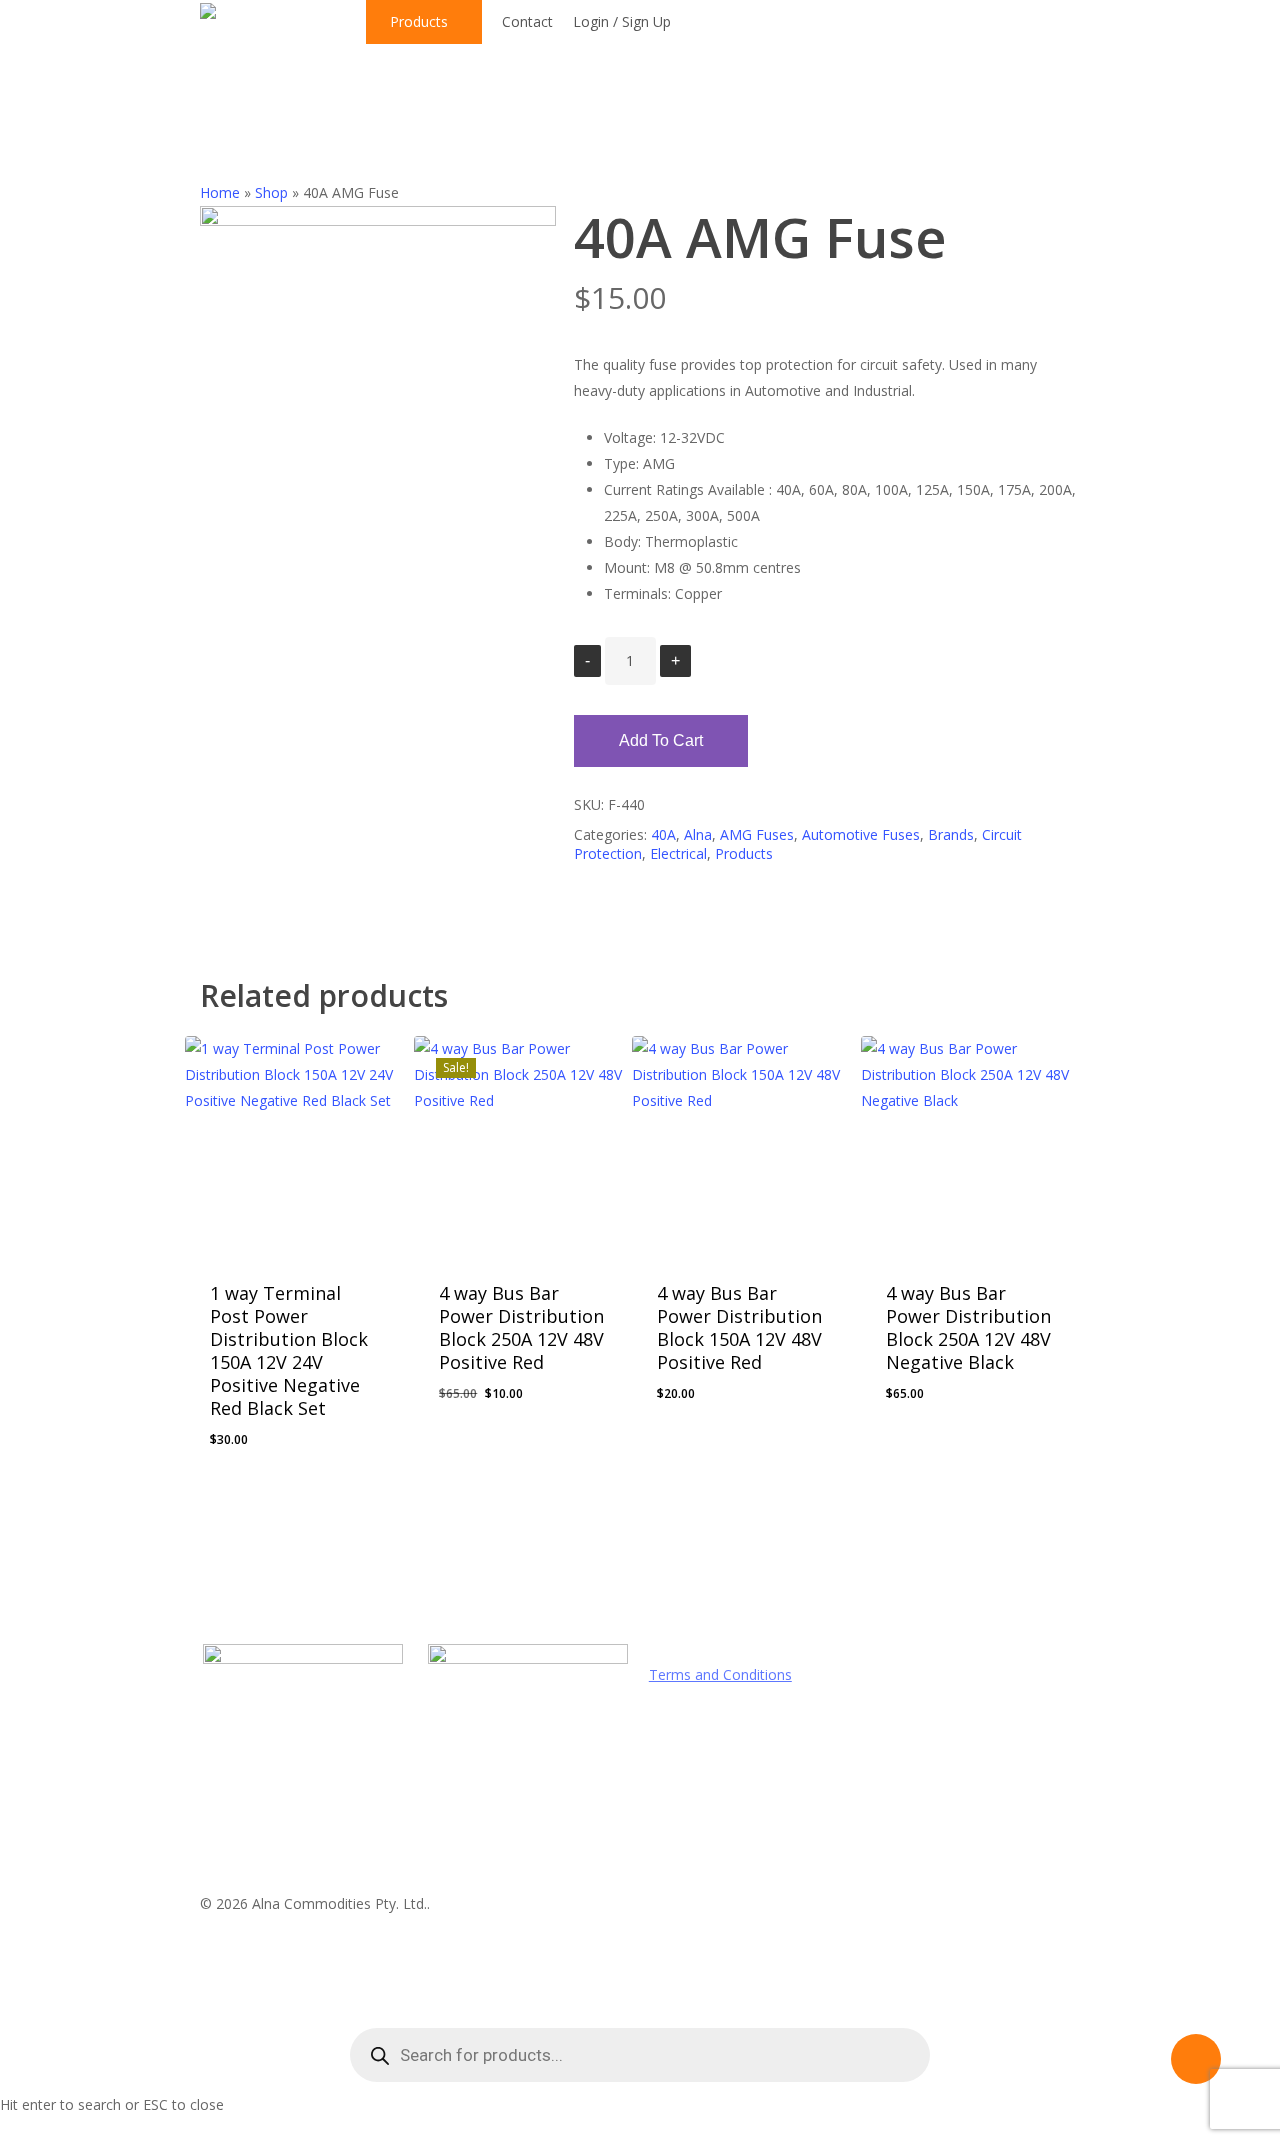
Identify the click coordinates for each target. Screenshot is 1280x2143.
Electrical (678, 853)
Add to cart (661, 740)
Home (220, 192)
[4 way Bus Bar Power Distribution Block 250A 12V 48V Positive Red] (522, 1144)
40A (663, 834)
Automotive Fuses (861, 834)
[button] (258, 1425)
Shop (271, 192)
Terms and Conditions (720, 1674)
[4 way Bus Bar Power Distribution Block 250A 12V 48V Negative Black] (969, 1144)
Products (744, 853)
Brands (951, 834)
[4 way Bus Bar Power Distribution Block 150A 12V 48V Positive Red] (740, 1144)
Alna (698, 834)
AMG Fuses (757, 834)
